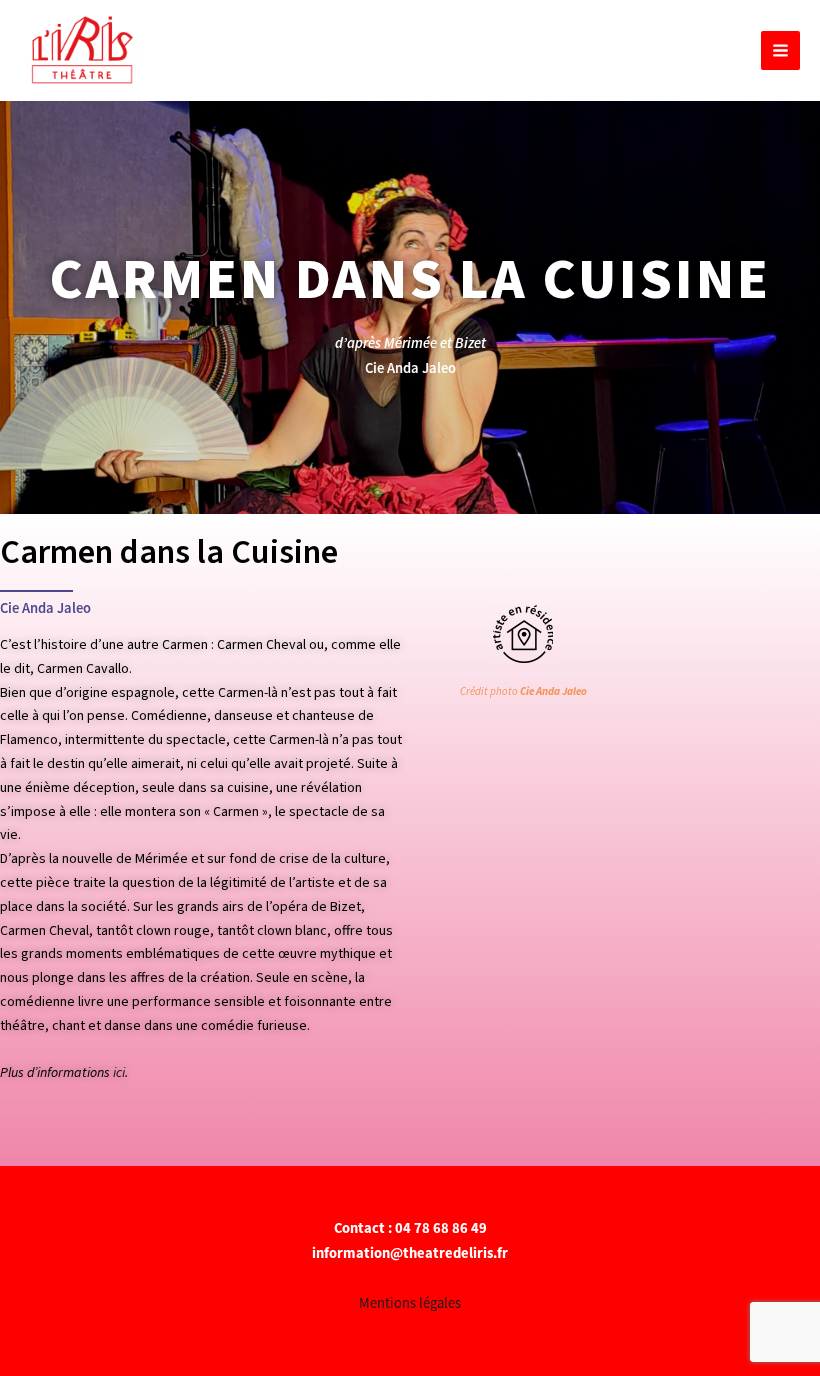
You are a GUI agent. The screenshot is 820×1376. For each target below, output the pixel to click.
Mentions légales (410, 1303)
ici (119, 1073)
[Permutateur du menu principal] (780, 50)
